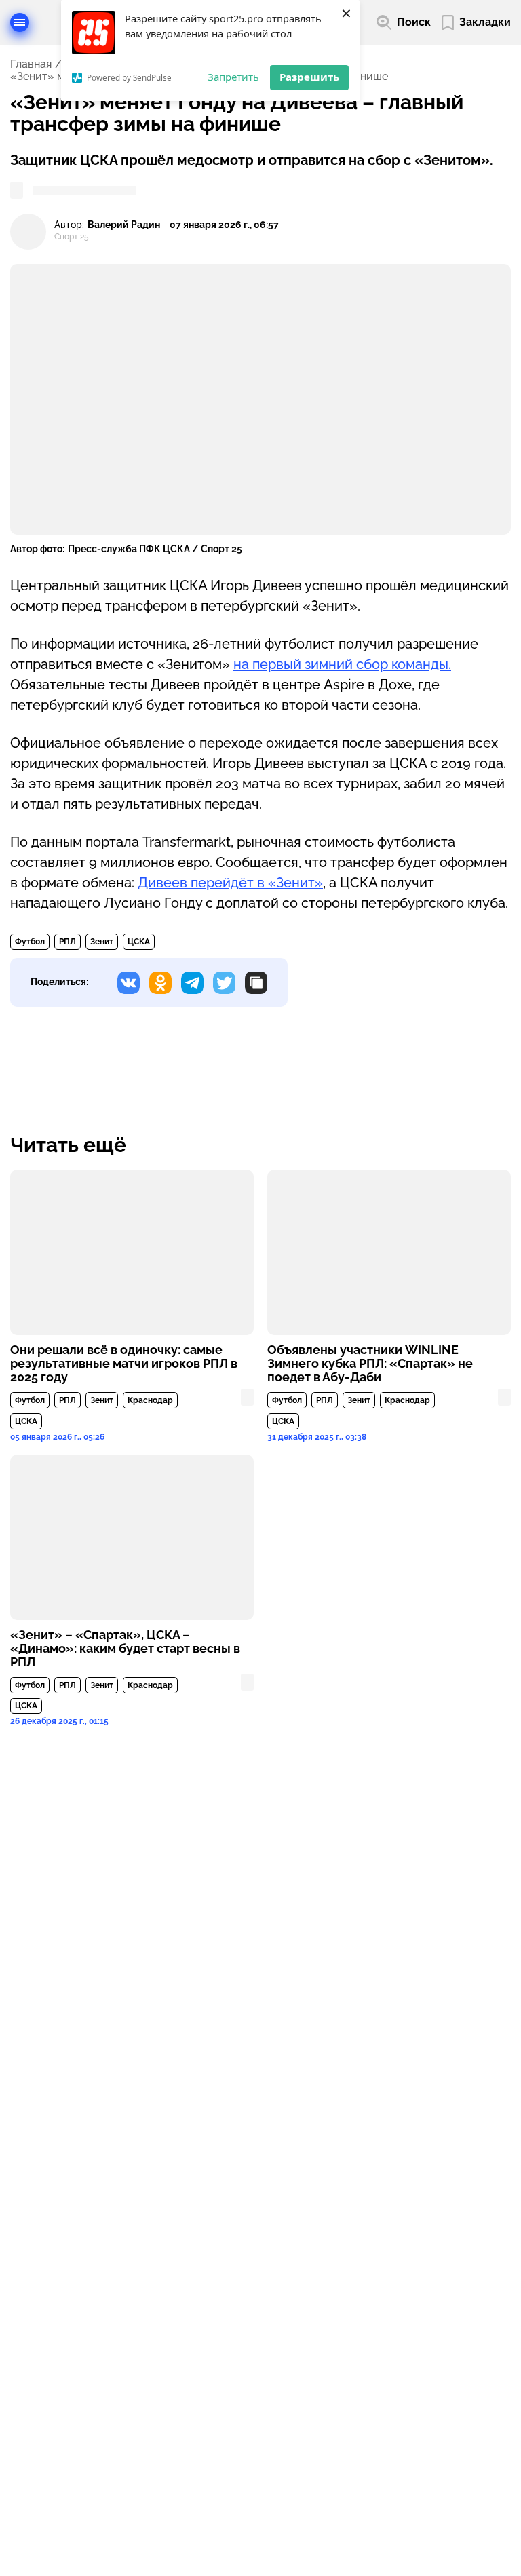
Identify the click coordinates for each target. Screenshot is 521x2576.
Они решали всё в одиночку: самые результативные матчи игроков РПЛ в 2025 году (124, 1364)
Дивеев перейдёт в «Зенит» (230, 883)
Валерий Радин (124, 225)
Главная (31, 64)
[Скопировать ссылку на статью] (256, 983)
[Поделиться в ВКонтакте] (129, 983)
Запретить (233, 77)
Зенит (102, 942)
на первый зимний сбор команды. (342, 664)
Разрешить (309, 77)
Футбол (30, 942)
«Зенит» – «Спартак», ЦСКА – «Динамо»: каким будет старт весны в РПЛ (125, 1649)
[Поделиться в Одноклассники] (160, 983)
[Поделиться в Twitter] (224, 983)
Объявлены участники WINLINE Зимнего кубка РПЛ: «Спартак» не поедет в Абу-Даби (370, 1364)
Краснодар (150, 1400)
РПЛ (67, 942)
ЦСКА (139, 942)
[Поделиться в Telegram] (192, 983)
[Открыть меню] (20, 22)
